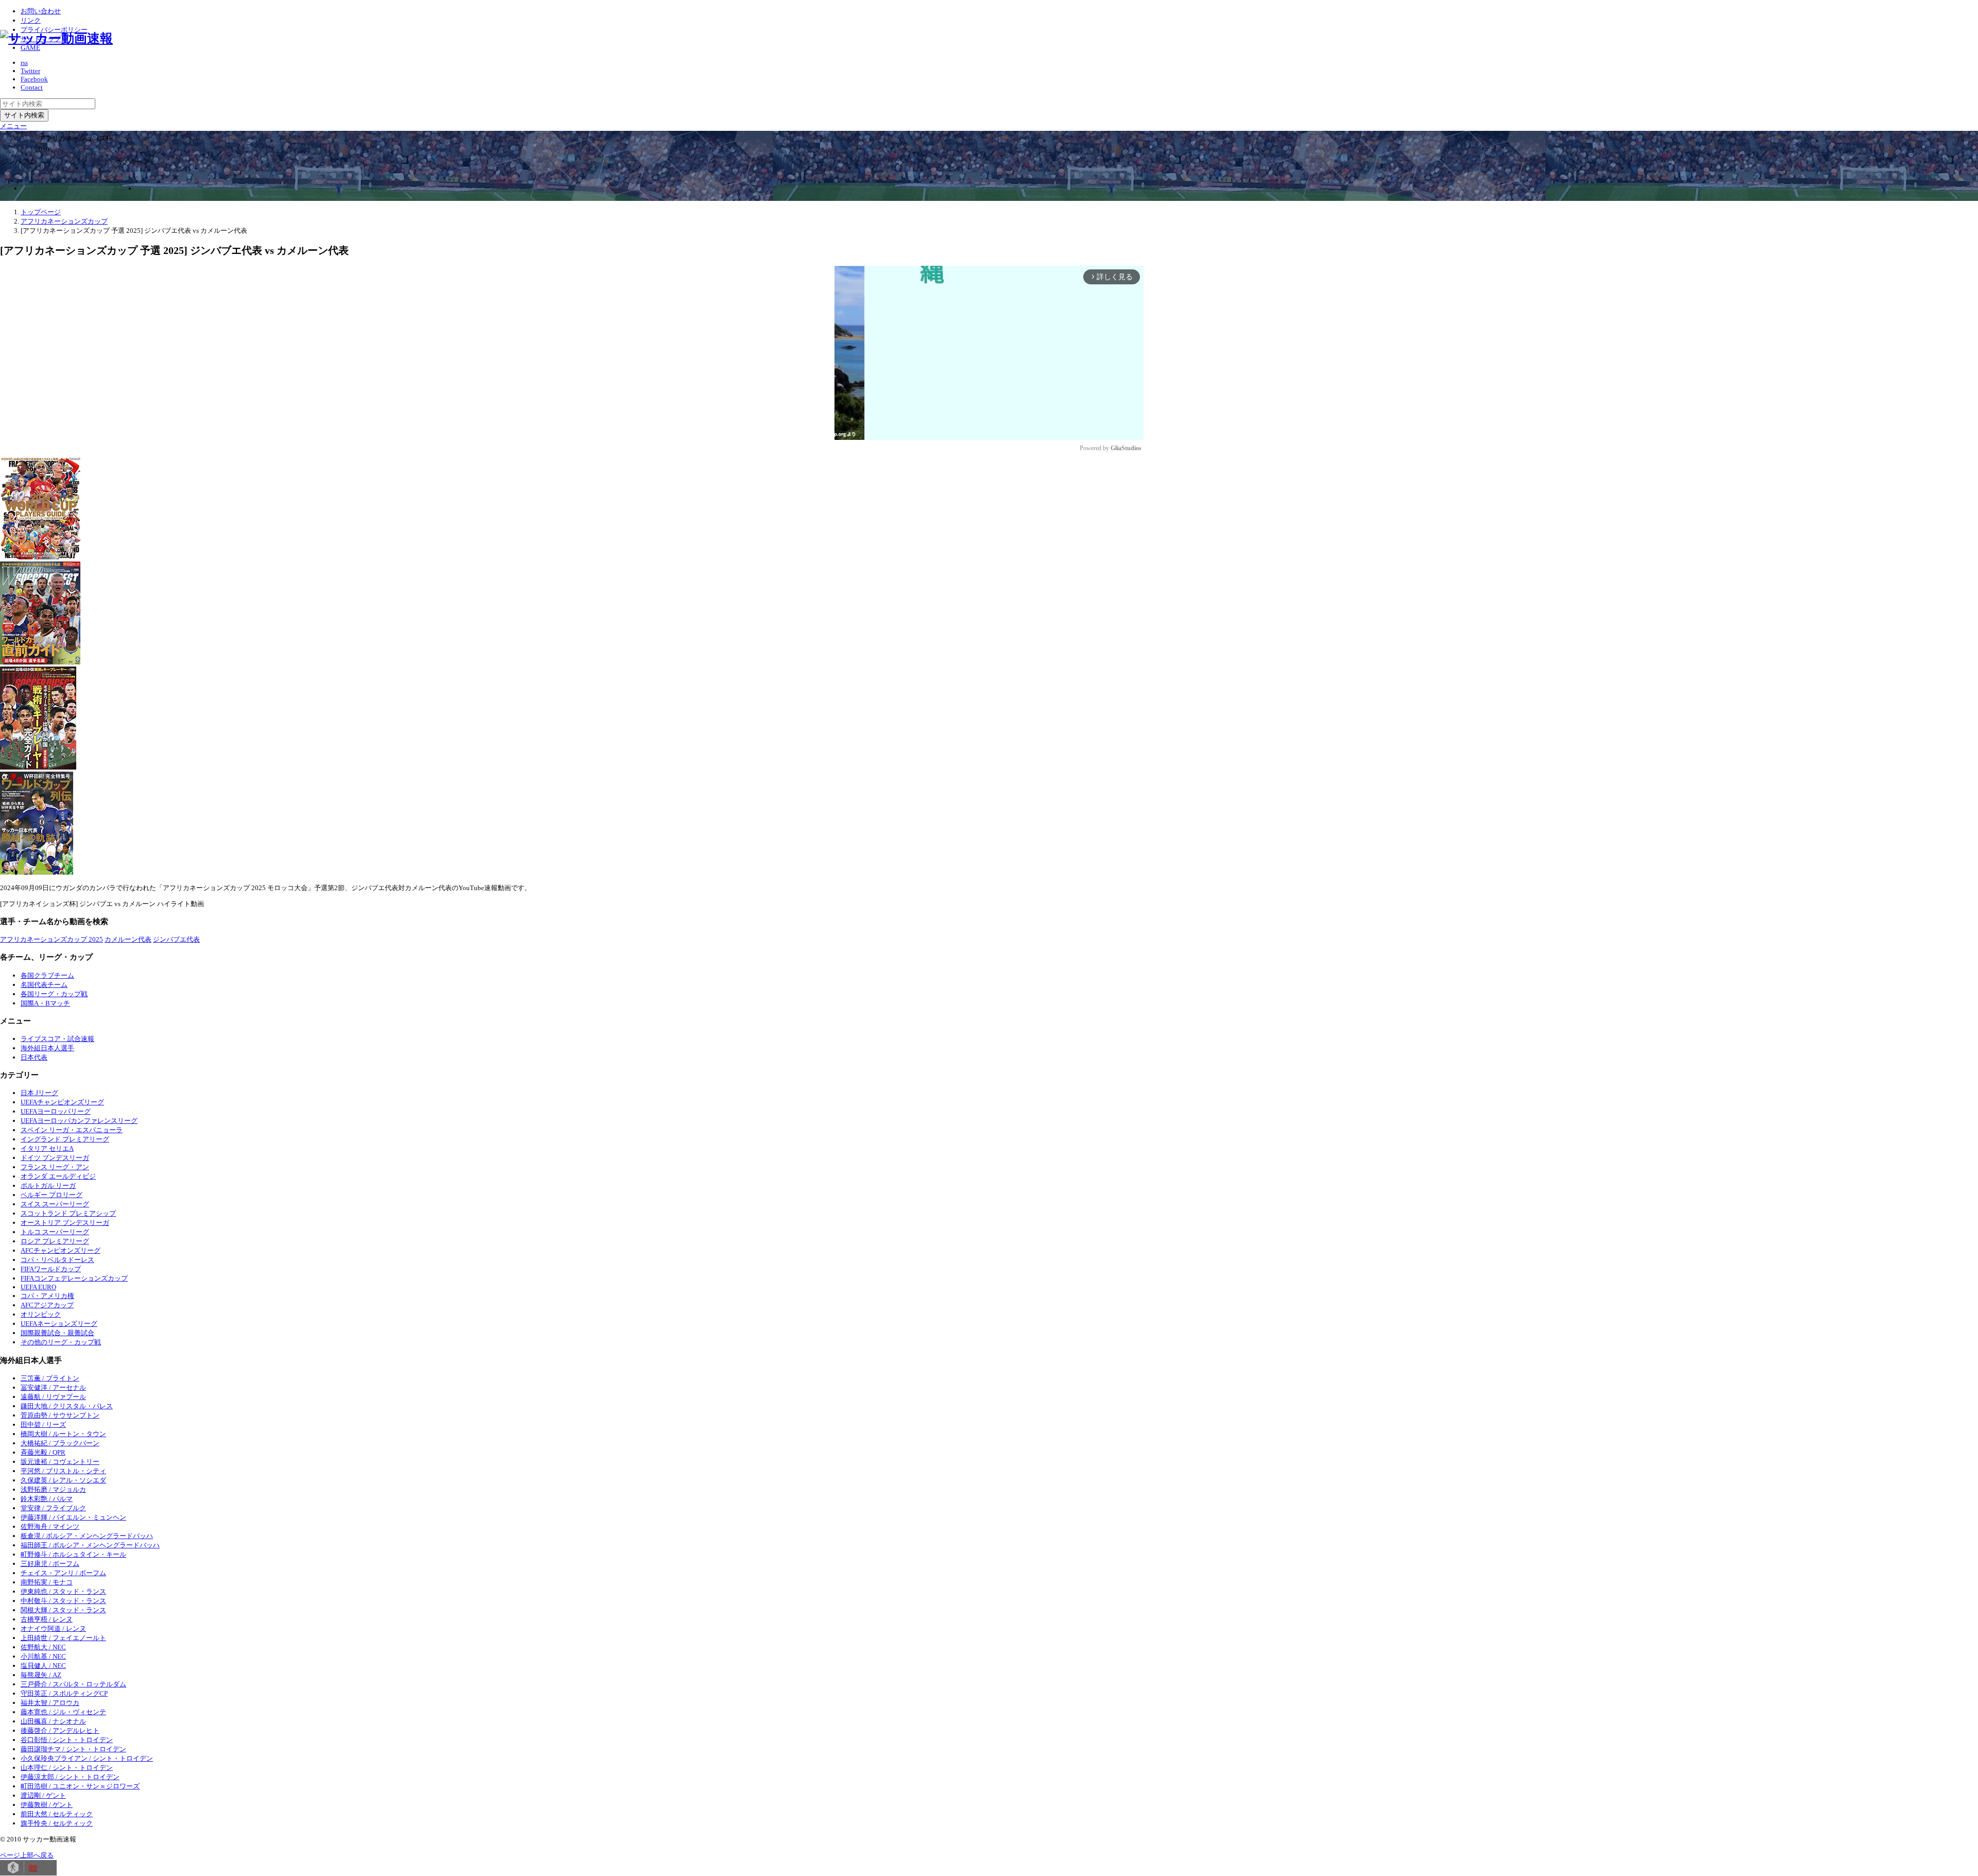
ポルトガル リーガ (48, 1186)
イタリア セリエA (47, 1148)
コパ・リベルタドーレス (57, 1260)
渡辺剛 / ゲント (43, 1795)
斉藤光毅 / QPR (43, 1452)
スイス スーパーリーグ (55, 1204)
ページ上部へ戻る (27, 1855)
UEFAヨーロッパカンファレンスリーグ (79, 1121)
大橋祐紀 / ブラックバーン (60, 1443)
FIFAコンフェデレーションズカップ (74, 1278)
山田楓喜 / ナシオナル (53, 1721)
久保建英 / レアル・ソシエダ (63, 1480)
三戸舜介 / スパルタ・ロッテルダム (73, 1684)
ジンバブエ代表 (176, 939)
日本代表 (34, 1057)
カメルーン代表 (128, 939)
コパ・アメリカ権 (47, 1296)
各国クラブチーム (47, 975)
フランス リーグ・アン (55, 1167)
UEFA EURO (38, 1287)
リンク (31, 20)
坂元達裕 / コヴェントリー (60, 1462)
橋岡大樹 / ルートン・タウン (63, 1434)
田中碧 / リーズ (43, 1425)
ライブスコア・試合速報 (57, 1039)
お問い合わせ (41, 11)
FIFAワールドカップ (51, 1269)
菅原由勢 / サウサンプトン (60, 1415)
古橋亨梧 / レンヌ (47, 1619)
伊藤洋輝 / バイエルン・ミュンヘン (73, 1517)
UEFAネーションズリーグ (59, 1324)
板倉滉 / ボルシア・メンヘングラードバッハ (87, 1536)
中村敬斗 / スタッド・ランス (63, 1601)
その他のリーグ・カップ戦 (61, 1342)
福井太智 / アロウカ (50, 1703)
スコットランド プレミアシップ (68, 1213)
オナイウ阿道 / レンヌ (53, 1628)
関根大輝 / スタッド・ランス (63, 1610)
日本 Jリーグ (39, 1093)
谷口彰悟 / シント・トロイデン (67, 1740)
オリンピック (41, 1314)
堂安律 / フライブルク (53, 1508)
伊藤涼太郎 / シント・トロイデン (70, 1777)
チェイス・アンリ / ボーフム (63, 1573)
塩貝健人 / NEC (43, 1666)
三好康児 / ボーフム (50, 1564)
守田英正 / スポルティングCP (64, 1693)
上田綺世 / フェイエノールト (63, 1638)
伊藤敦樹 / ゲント (47, 1805)
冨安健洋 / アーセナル (53, 1387)
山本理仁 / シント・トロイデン (67, 1768)
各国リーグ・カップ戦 (54, 994)
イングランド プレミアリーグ (65, 1139)
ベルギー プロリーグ (52, 1195)
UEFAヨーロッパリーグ (56, 1111)
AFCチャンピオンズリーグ (61, 1250)
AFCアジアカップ (47, 1305)
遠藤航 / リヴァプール (53, 1397)
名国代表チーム (44, 985)
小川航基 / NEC (43, 1656)
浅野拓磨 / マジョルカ (53, 1489)
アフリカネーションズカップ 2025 (52, 939)
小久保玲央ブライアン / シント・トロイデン (87, 1758)
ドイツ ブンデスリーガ (55, 1158)
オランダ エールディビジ (58, 1176)
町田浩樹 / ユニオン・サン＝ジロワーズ (80, 1786)
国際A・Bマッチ (45, 1003)
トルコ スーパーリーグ (55, 1232)
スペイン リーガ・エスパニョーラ (72, 1130)
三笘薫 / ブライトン (50, 1378)
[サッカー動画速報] (56, 38)
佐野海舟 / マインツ (50, 1527)
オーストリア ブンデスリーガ (65, 1223)
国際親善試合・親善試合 (57, 1333)
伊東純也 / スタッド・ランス (63, 1591)
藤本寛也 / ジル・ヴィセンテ (63, 1712)
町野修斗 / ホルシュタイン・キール (73, 1554)
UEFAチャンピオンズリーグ (62, 1102)
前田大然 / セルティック (57, 1814)
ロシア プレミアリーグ (55, 1241)
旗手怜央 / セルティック (57, 1823)
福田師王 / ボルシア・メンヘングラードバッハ (90, 1545)
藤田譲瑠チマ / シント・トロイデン (73, 1749)
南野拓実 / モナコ (47, 1582)
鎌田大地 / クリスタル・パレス (67, 1406)
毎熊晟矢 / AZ (41, 1675)
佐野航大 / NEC (43, 1647)
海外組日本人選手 (47, 1048)
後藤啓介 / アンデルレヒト (60, 1730)
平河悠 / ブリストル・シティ (63, 1471)
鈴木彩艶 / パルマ (47, 1499)
